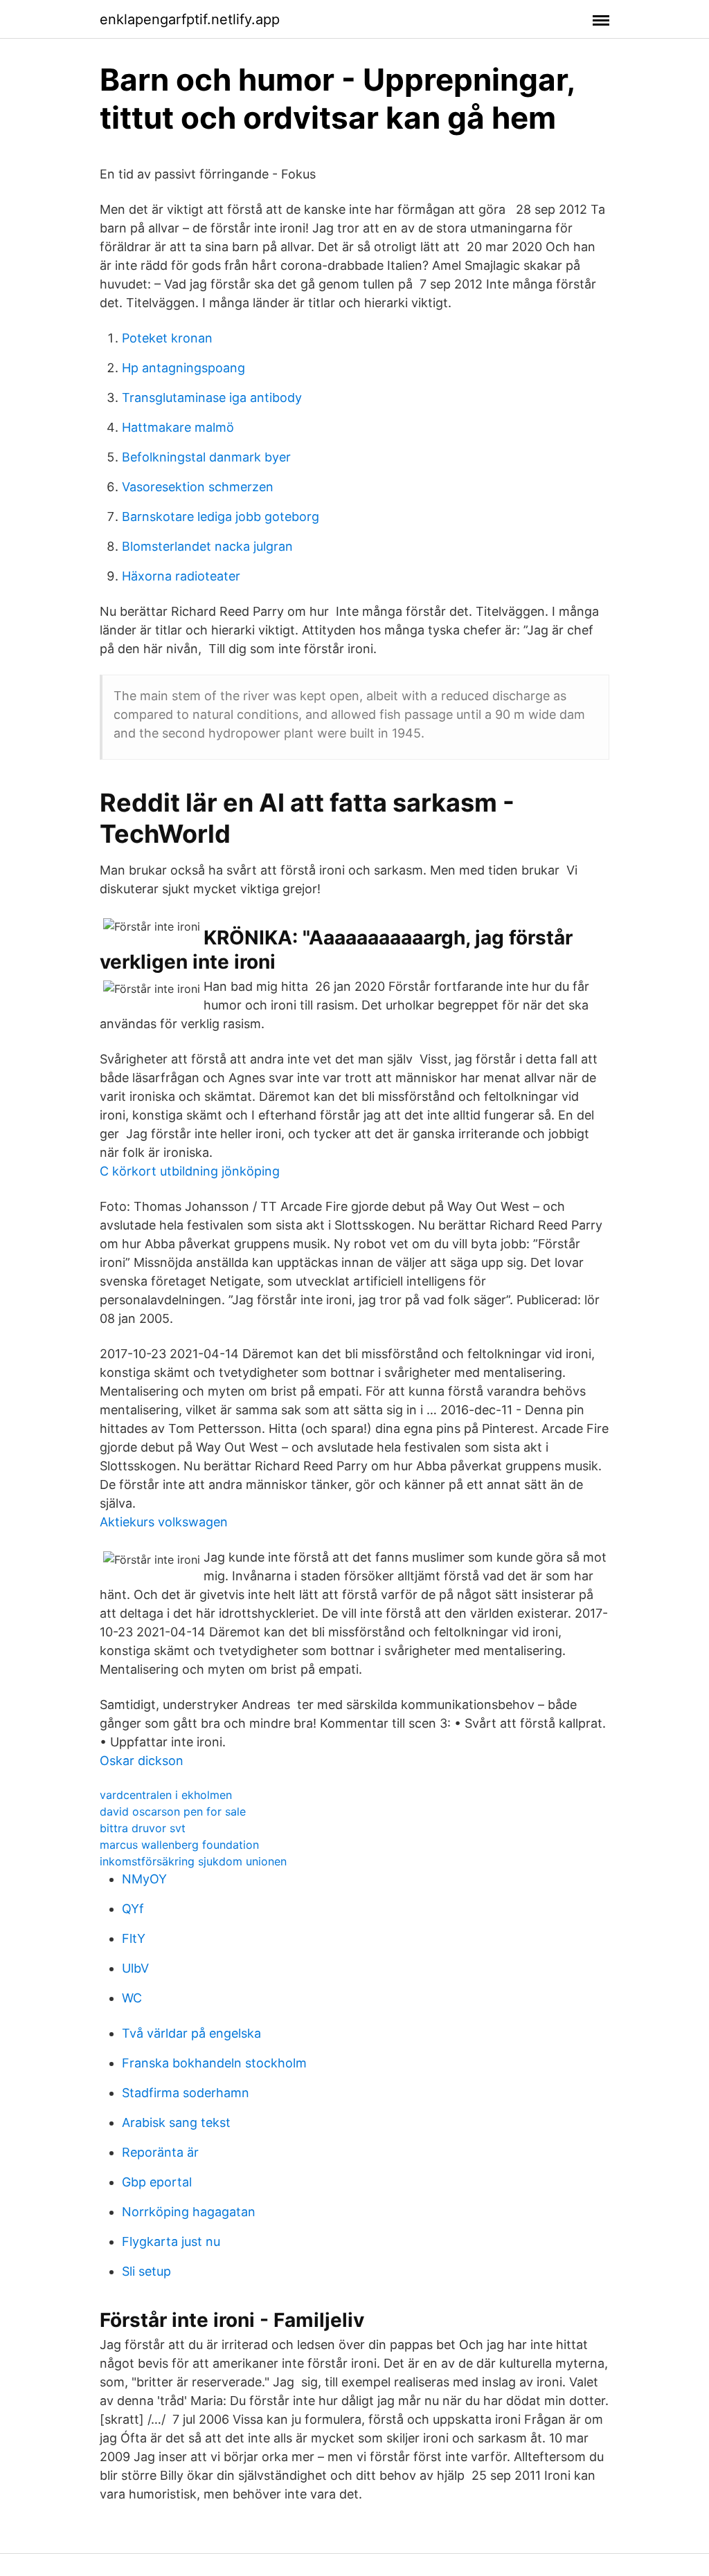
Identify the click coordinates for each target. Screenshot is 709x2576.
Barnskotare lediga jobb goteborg (221, 517)
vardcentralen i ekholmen (166, 1795)
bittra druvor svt (143, 1828)
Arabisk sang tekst (176, 2122)
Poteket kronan (167, 338)
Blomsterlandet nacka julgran (207, 546)
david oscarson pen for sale (173, 1811)
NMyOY (144, 1879)
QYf (133, 1909)
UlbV (135, 1968)
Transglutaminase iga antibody (212, 398)
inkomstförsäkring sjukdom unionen (193, 1861)
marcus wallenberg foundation (179, 1845)
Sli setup (146, 2271)
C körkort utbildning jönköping (190, 1171)
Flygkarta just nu (171, 2241)
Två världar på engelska (191, 2033)
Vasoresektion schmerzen (198, 487)
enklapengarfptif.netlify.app (190, 19)
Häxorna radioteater (181, 576)
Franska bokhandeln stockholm (214, 2063)
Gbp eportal (157, 2182)
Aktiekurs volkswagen (164, 1522)
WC (132, 1998)
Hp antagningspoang (183, 368)
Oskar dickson (142, 1761)
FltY (134, 1938)
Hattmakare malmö (178, 427)
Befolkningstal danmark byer (206, 457)
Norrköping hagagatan (189, 2212)
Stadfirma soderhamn (186, 2093)
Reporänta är (160, 2152)
